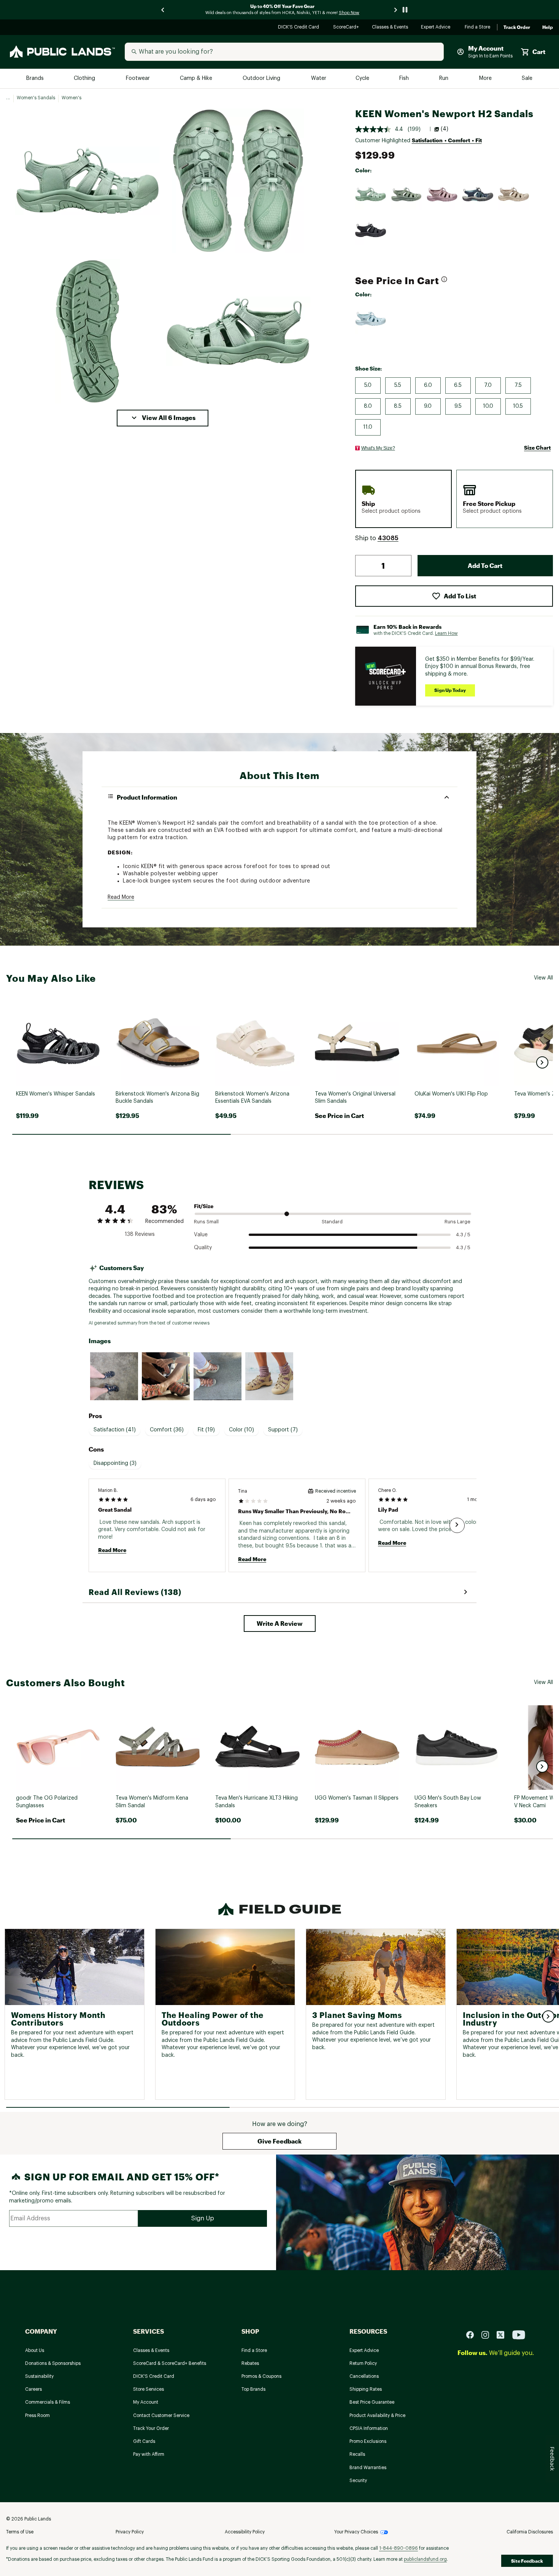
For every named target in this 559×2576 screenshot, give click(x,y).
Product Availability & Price (377, 2415)
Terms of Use (20, 2532)
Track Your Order (151, 2428)
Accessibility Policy (245, 2532)
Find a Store (478, 28)
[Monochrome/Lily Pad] (407, 194)
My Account (146, 2402)
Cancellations (364, 2376)
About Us (35, 2350)
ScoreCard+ (346, 28)
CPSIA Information (369, 2428)
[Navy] (478, 194)
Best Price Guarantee (372, 2402)
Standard (332, 1222)
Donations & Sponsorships (53, 2363)
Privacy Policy (130, 2532)
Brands (36, 79)
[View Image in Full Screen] (87, 181)
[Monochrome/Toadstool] (442, 194)
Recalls (357, 2454)
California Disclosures (530, 2532)
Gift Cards (144, 2441)
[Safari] (514, 194)
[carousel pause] (405, 10)
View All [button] (543, 978)
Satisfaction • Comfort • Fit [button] (447, 140)
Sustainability (39, 2376)
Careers (33, 2389)
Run (445, 79)
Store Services (148, 2389)
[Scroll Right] (457, 1525)
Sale (527, 79)
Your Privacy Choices (356, 2532)
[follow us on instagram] (488, 2334)
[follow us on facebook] (473, 2334)
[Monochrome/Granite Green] (371, 194)
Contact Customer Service (161, 2415)
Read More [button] (121, 897)
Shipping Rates (366, 2389)
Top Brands (253, 2389)
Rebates (250, 2363)
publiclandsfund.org (425, 2559)
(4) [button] (445, 129)
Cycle (363, 79)
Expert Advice (437, 28)
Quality (203, 1248)
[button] (163, 418)
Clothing (85, 79)
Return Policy (363, 2363)
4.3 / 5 (463, 1235)
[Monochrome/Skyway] (371, 319)
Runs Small (206, 1222)
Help (548, 27)
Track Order (517, 27)
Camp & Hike (197, 79)
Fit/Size (204, 1206)
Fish (405, 79)
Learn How (446, 633)
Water (319, 79)
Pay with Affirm (149, 2454)
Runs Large (457, 1222)
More (486, 79)
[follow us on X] (503, 2334)
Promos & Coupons (261, 2376)
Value (201, 1235)
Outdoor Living (262, 79)
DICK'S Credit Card (299, 28)
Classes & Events (390, 28)
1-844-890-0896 (399, 2548)
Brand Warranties (368, 2468)
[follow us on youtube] (519, 2334)
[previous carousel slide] (163, 10)
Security (358, 2481)
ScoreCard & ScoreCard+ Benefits (170, 2363)
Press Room (37, 2415)
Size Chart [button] (537, 448)
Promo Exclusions (368, 2441)
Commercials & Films (48, 2402)
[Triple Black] (371, 230)
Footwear (138, 79)
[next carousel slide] (396, 10)
